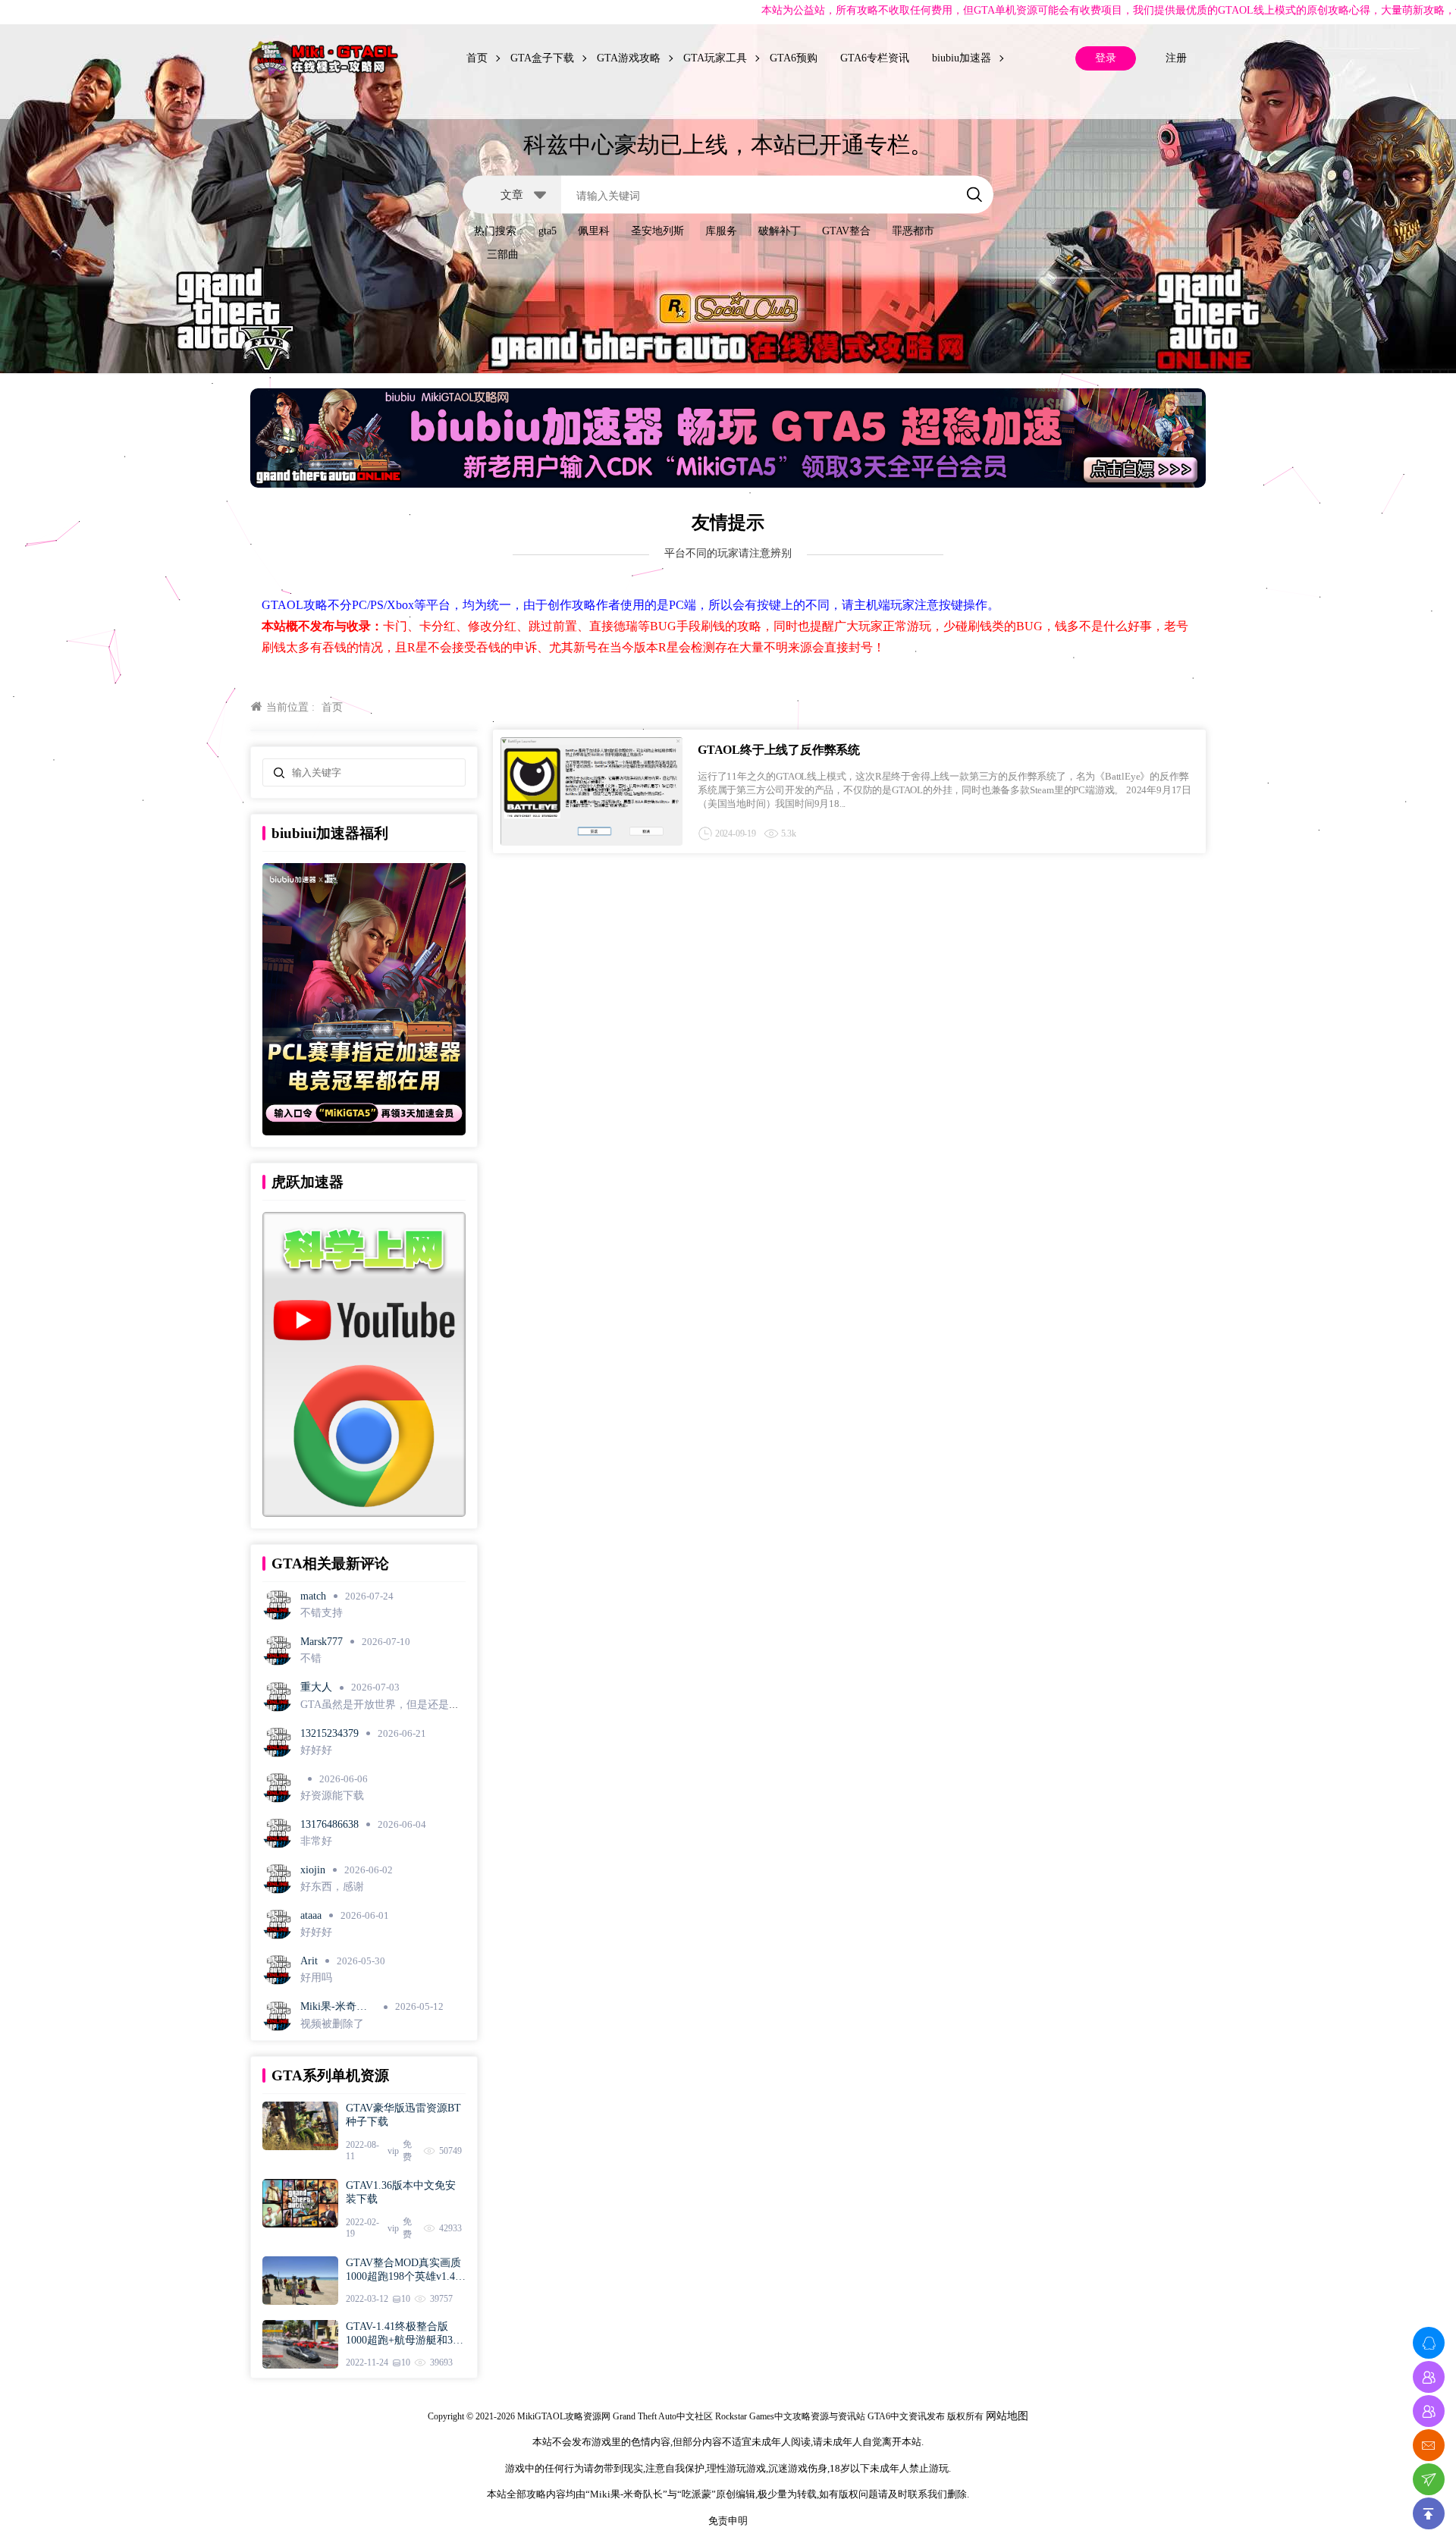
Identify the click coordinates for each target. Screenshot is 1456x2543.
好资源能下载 (332, 1796)
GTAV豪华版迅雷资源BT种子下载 (403, 2115)
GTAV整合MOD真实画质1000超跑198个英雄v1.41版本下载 (403, 2270)
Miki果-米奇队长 (334, 2007)
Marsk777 (322, 1642)
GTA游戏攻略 (629, 58)
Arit (309, 1961)
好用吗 (316, 1978)
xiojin (313, 1870)
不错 (311, 1658)
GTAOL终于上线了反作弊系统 (779, 750)
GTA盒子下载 (542, 58)
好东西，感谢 (332, 1887)
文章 (512, 194)
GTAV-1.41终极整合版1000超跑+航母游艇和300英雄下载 (405, 2334)
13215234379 (329, 1733)
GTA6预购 (794, 58)
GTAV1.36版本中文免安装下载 (401, 2192)
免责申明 (728, 2521)
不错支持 (322, 1613)
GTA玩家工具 (715, 58)
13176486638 (329, 1824)
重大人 (316, 1687)
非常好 (316, 1841)
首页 (477, 58)
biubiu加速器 (962, 58)
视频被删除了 (332, 2024)
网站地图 (1007, 2416)
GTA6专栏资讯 (875, 58)
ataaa (311, 1915)
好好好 (316, 1750)
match (313, 1596)
